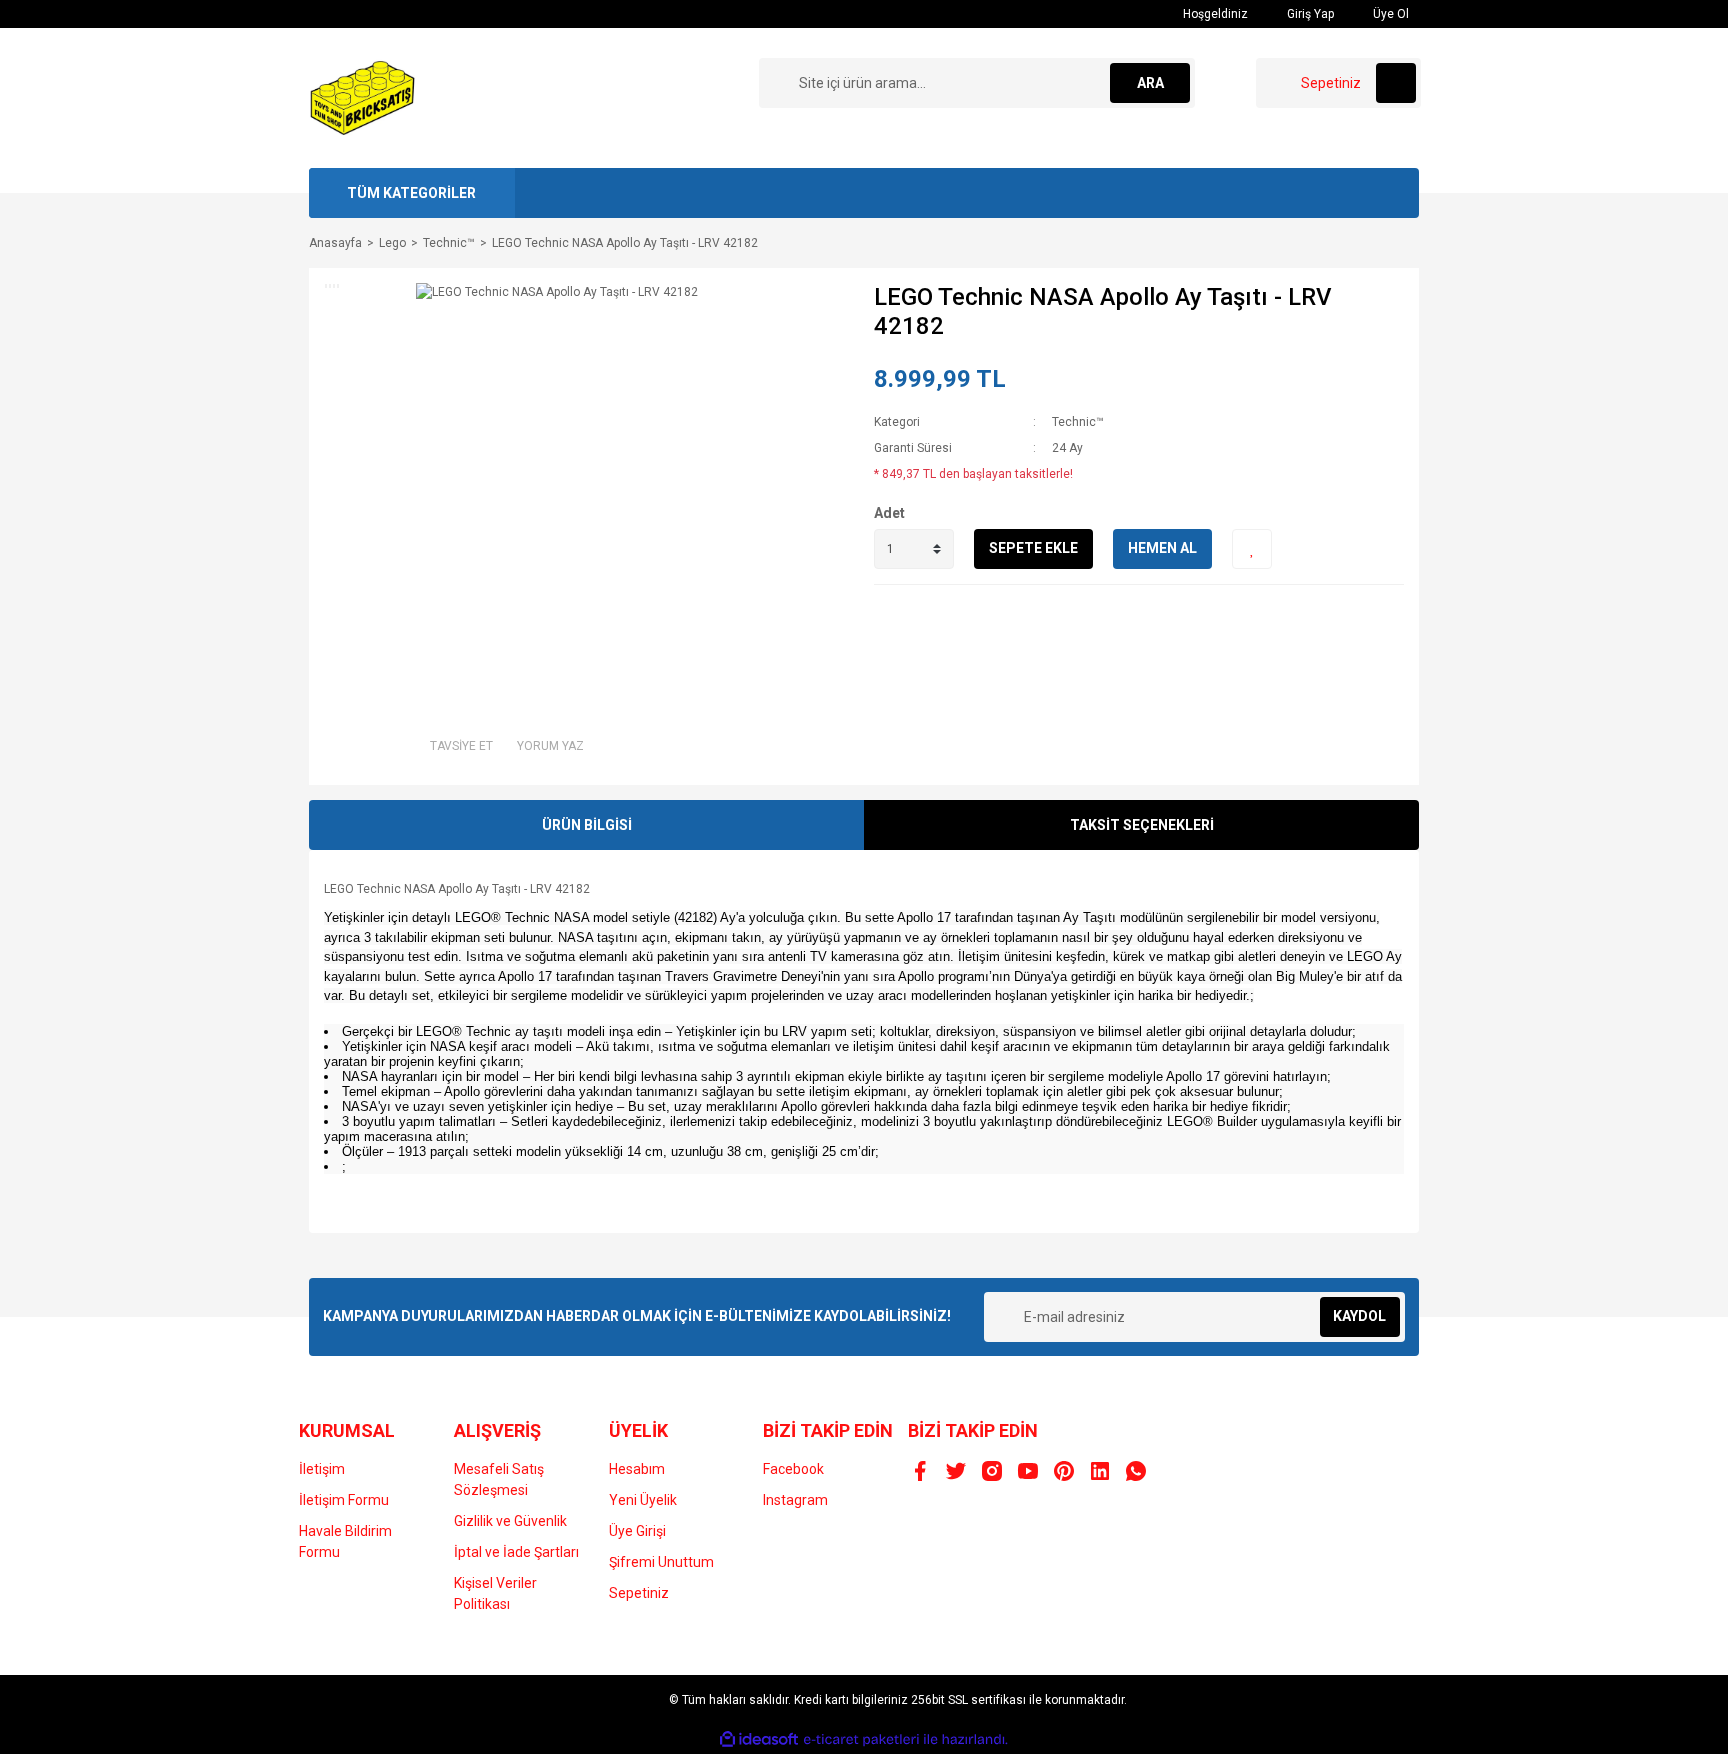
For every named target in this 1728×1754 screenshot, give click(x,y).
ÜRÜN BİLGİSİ (587, 825)
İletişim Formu (344, 1500)
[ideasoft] (759, 1739)
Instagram (795, 1500)
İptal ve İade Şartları (516, 1552)
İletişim (322, 1469)
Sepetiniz (639, 1593)
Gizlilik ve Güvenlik (510, 1521)
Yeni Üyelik (643, 1500)
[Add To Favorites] (1252, 549)
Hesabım (637, 1469)
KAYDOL (1359, 1316)
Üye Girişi (637, 1531)
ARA (1150, 83)
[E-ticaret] (861, 1740)
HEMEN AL (1162, 548)
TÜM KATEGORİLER (411, 193)
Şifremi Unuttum (661, 1562)
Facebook (793, 1469)
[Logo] (363, 97)
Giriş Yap (1309, 14)
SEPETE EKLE (1033, 548)
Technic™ (1078, 422)
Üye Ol (1389, 14)
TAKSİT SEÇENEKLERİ (1142, 825)
